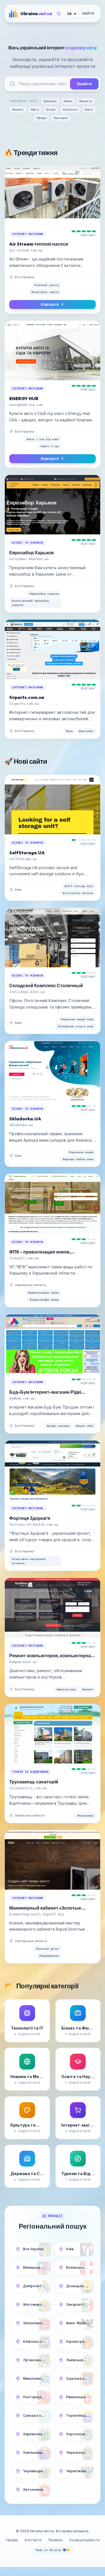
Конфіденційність (85, 2540)
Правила (55, 2540)
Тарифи (11, 2540)
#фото (35, 109)
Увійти (88, 13)
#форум (42, 118)
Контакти (33, 2540)
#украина (50, 101)
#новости (86, 101)
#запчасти (70, 109)
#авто (89, 109)
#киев (68, 101)
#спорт (51, 109)
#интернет (61, 118)
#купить (18, 109)
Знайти (84, 84)
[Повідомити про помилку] (39, 277)
